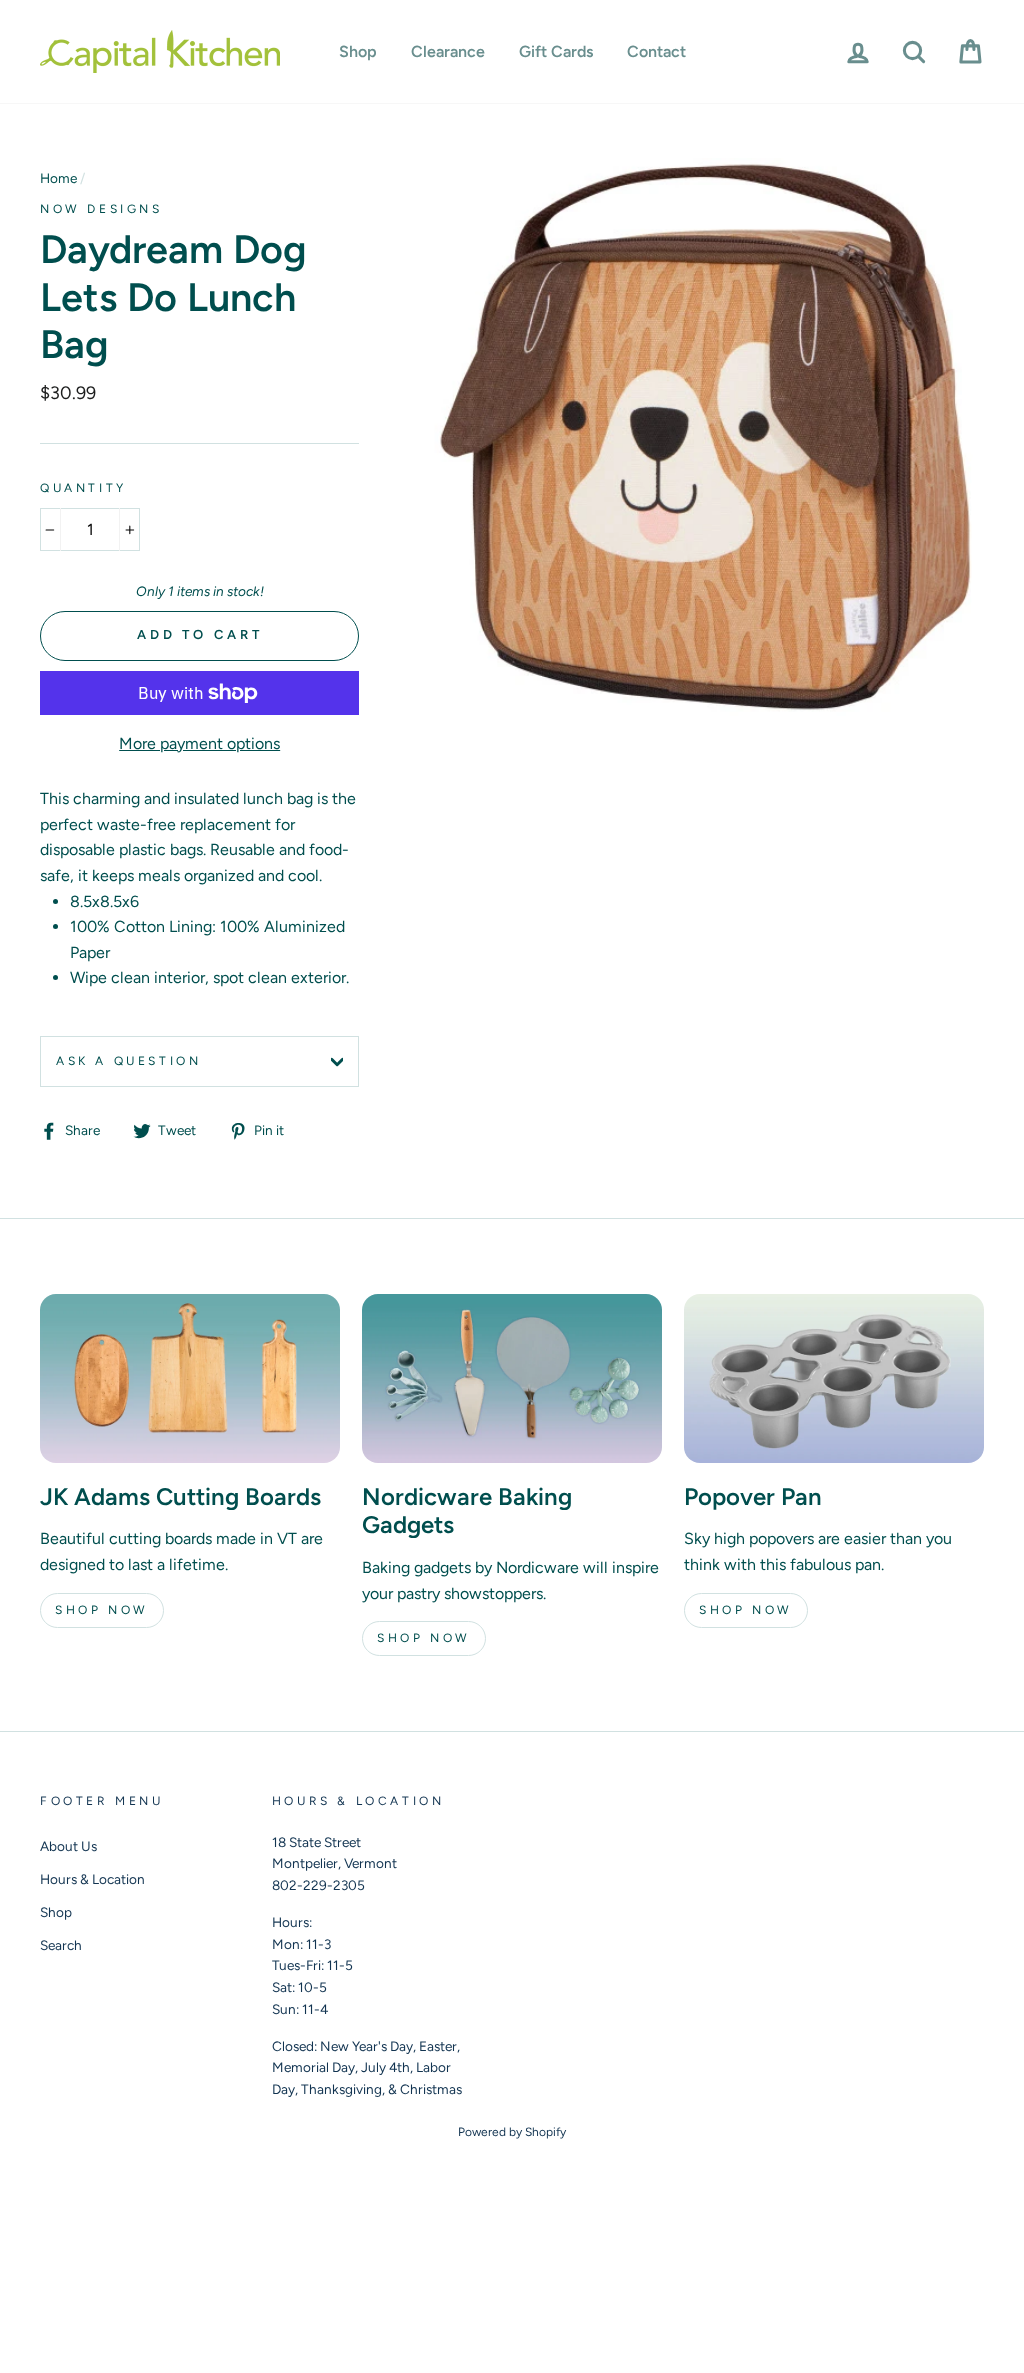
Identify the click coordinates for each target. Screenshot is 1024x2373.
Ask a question (128, 1061)
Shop (358, 51)
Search (61, 1945)
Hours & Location (92, 1879)
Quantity (83, 488)
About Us (68, 1846)
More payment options (199, 743)
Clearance (448, 51)
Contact (656, 51)
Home (58, 178)
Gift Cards (556, 51)
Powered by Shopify (512, 2132)
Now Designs (101, 209)
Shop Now (102, 1610)
